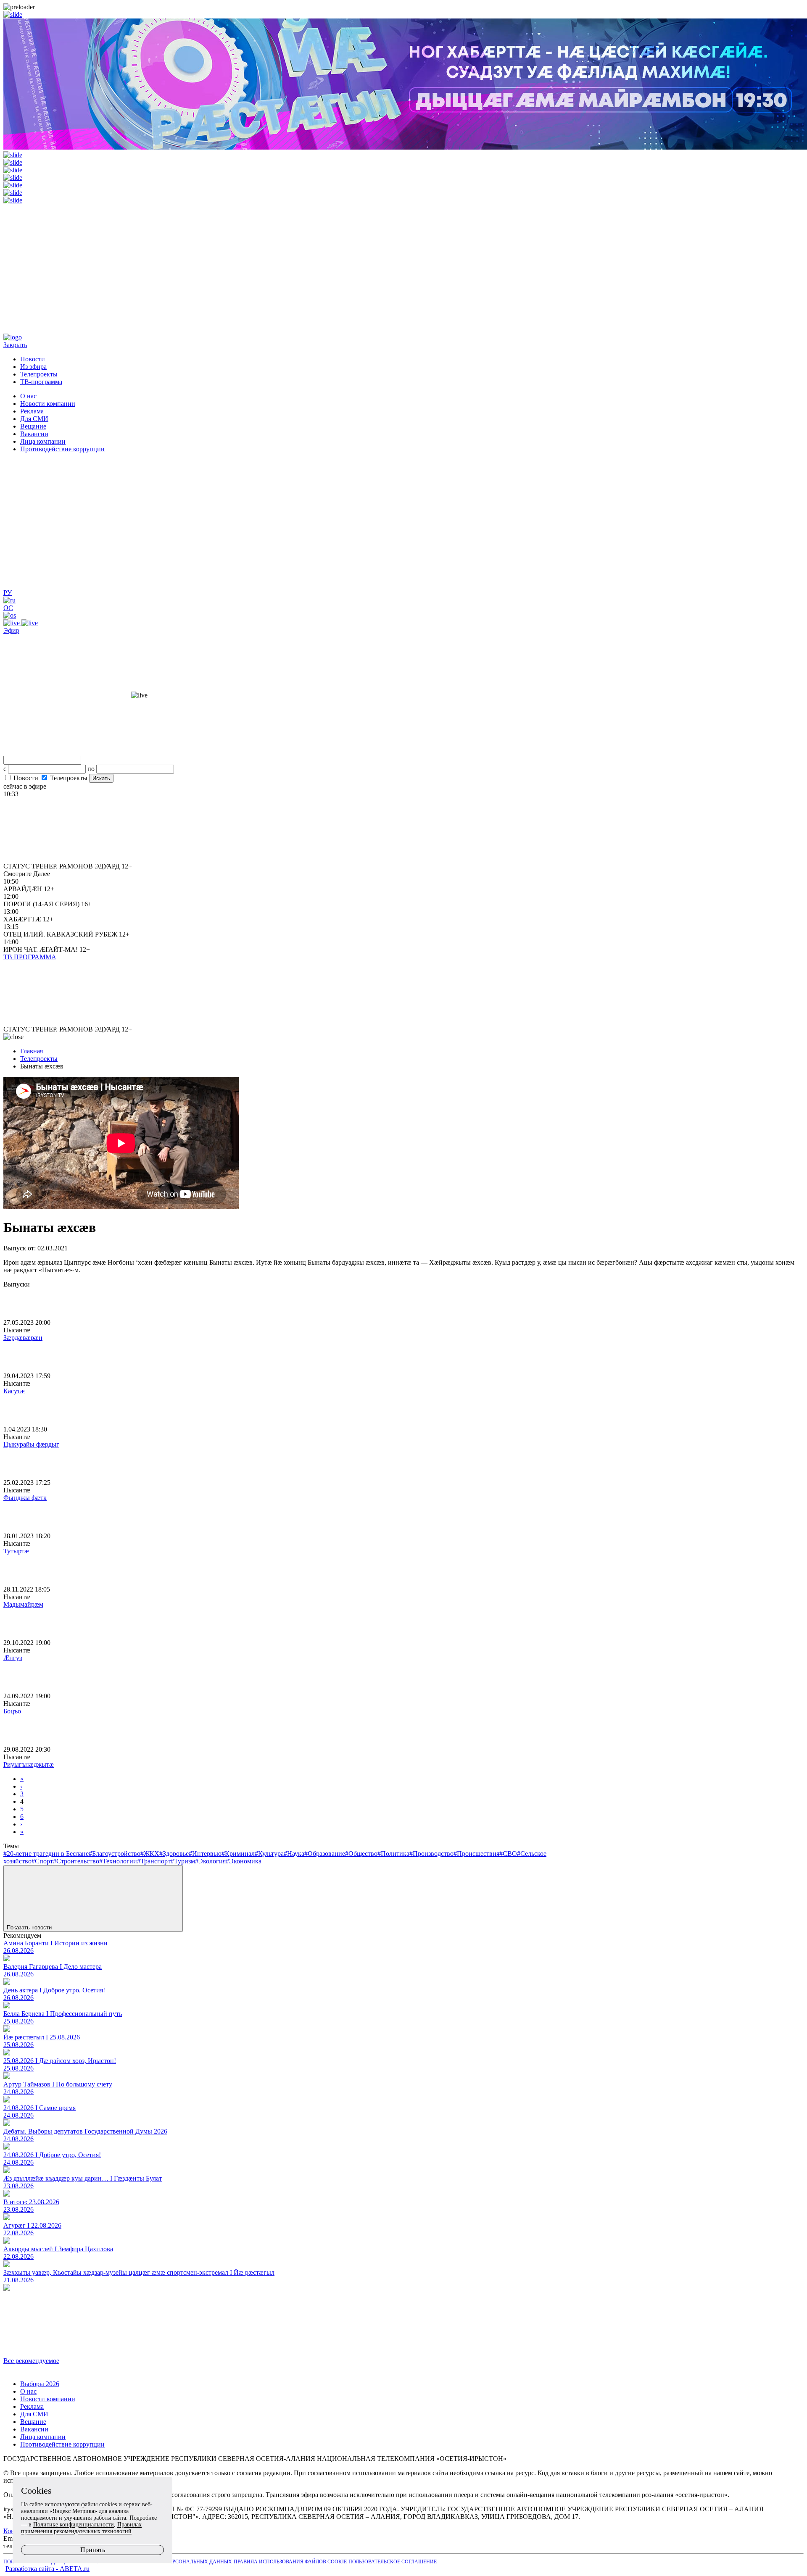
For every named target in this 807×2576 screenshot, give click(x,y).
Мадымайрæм (23, 1604)
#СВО (508, 1854)
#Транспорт (154, 1861)
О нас (28, 396)
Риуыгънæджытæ (29, 1764)
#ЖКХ (150, 1854)
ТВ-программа (41, 382)
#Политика (393, 1854)
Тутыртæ (16, 1551)
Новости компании (48, 404)
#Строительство (76, 1861)
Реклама (32, 411)
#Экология (210, 1861)
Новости (33, 359)
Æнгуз (13, 1658)
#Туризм (183, 1861)
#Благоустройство (115, 1854)
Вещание (33, 426)
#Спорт (42, 1861)
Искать (101, 778)
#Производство (431, 1854)
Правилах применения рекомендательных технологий (81, 2528)
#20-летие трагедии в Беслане (46, 1854)
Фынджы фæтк (25, 1498)
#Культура (269, 1854)
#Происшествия (476, 1854)
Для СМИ (34, 419)
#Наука (294, 1854)
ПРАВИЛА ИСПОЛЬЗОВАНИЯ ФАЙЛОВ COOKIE (290, 2562)
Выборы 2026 (40, 2384)
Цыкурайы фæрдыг (31, 1444)
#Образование (325, 1854)
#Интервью (205, 1854)
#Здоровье (174, 1854)
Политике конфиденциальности (74, 2525)
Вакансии (34, 434)
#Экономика (244, 1861)
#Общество (361, 1854)
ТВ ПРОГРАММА (30, 957)
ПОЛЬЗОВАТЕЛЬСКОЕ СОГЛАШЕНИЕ (393, 2562)
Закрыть (15, 345)
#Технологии (118, 1861)
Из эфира (33, 367)
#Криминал (238, 1854)
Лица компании (43, 441)
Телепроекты (39, 374)
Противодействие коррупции (62, 449)
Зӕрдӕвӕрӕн (23, 1338)
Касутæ (14, 1391)
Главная (32, 1051)
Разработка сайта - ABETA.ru (47, 2569)
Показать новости (30, 1927)
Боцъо (12, 1711)
